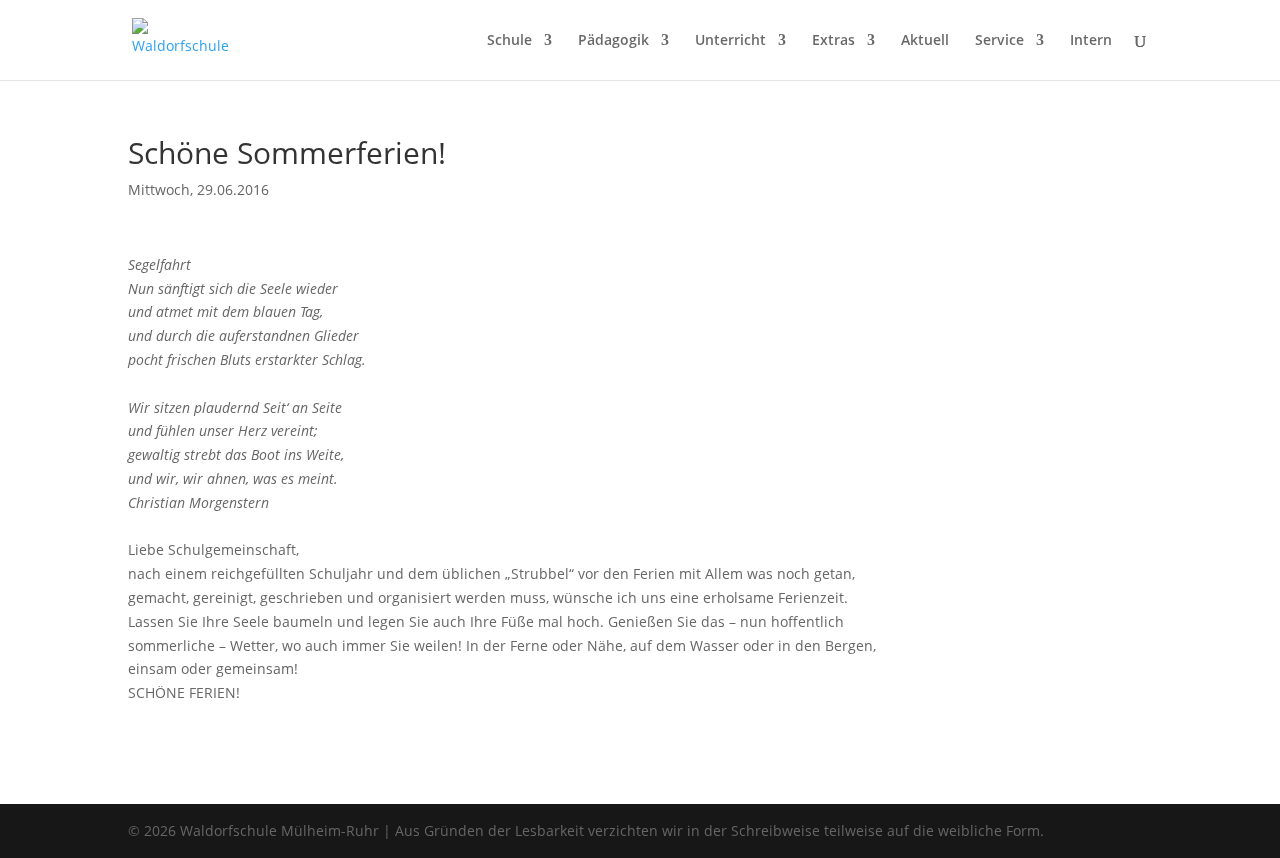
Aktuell (925, 41)
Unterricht (730, 41)
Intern (1091, 41)
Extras (833, 41)
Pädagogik (613, 41)
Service (999, 41)
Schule (509, 41)
